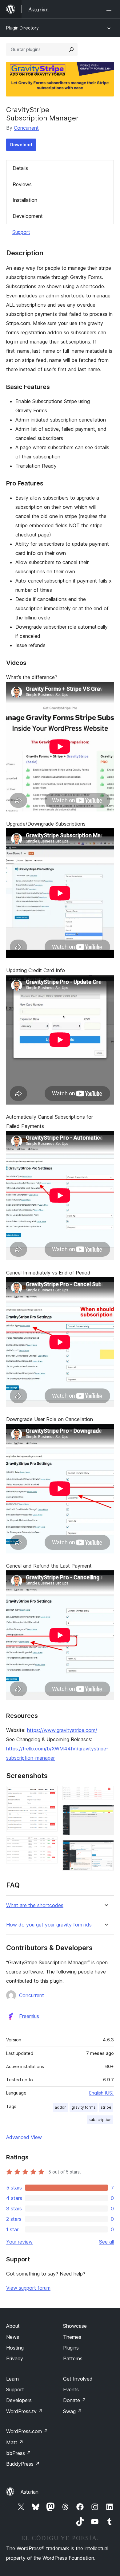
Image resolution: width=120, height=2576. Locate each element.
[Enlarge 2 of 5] (49, 1845)
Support (21, 232)
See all (106, 2242)
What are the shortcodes (35, 1905)
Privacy (15, 2358)
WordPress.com (27, 2431)
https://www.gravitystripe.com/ (62, 1730)
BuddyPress (23, 2464)
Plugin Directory (22, 28)
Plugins (71, 2348)
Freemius (29, 2016)
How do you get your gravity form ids (49, 1925)
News (13, 2337)
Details (20, 168)
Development (28, 216)
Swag (72, 2411)
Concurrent (26, 128)
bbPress (19, 2453)
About (13, 2326)
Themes (72, 2337)
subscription (100, 2120)
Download (21, 145)
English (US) (102, 2093)
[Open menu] (110, 9)
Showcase (75, 2326)
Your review (19, 2242)
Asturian (30, 2492)
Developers (19, 2400)
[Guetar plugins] (71, 49)
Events (71, 2389)
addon (61, 2107)
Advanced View (24, 2137)
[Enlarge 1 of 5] (49, 1794)
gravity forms (84, 2107)
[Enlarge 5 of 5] (106, 1848)
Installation (25, 200)
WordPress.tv (24, 2411)
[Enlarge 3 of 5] (106, 1794)
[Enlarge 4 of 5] (106, 1813)
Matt (15, 2442)
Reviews (22, 184)
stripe (106, 2107)
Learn (12, 2379)
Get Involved (78, 2379)
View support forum (28, 2288)
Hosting (15, 2348)
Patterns (73, 2358)
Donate (75, 2400)
